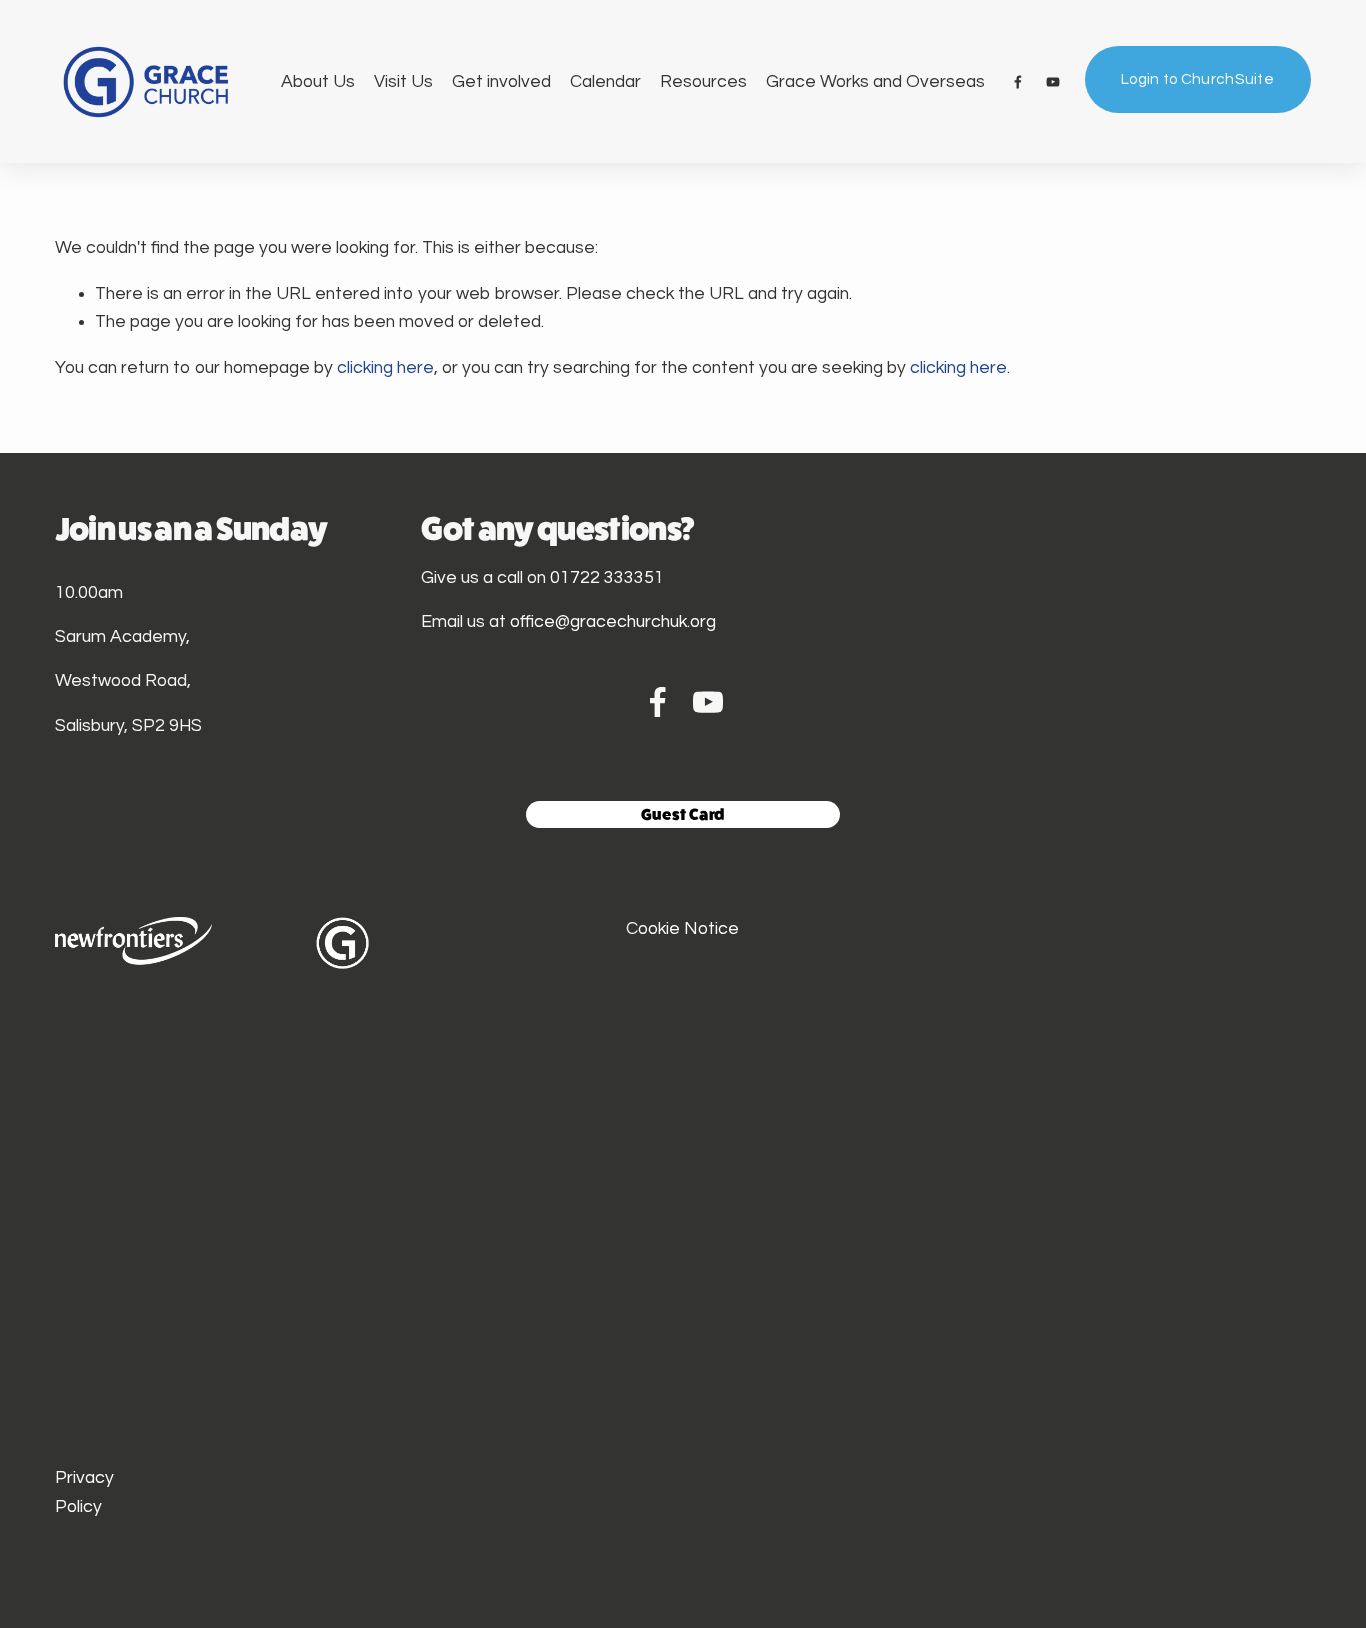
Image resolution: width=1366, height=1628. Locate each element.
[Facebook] (1018, 82)
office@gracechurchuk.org (613, 622)
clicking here (385, 368)
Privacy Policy (84, 1492)
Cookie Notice (682, 929)
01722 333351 (607, 578)
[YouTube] (1053, 82)
